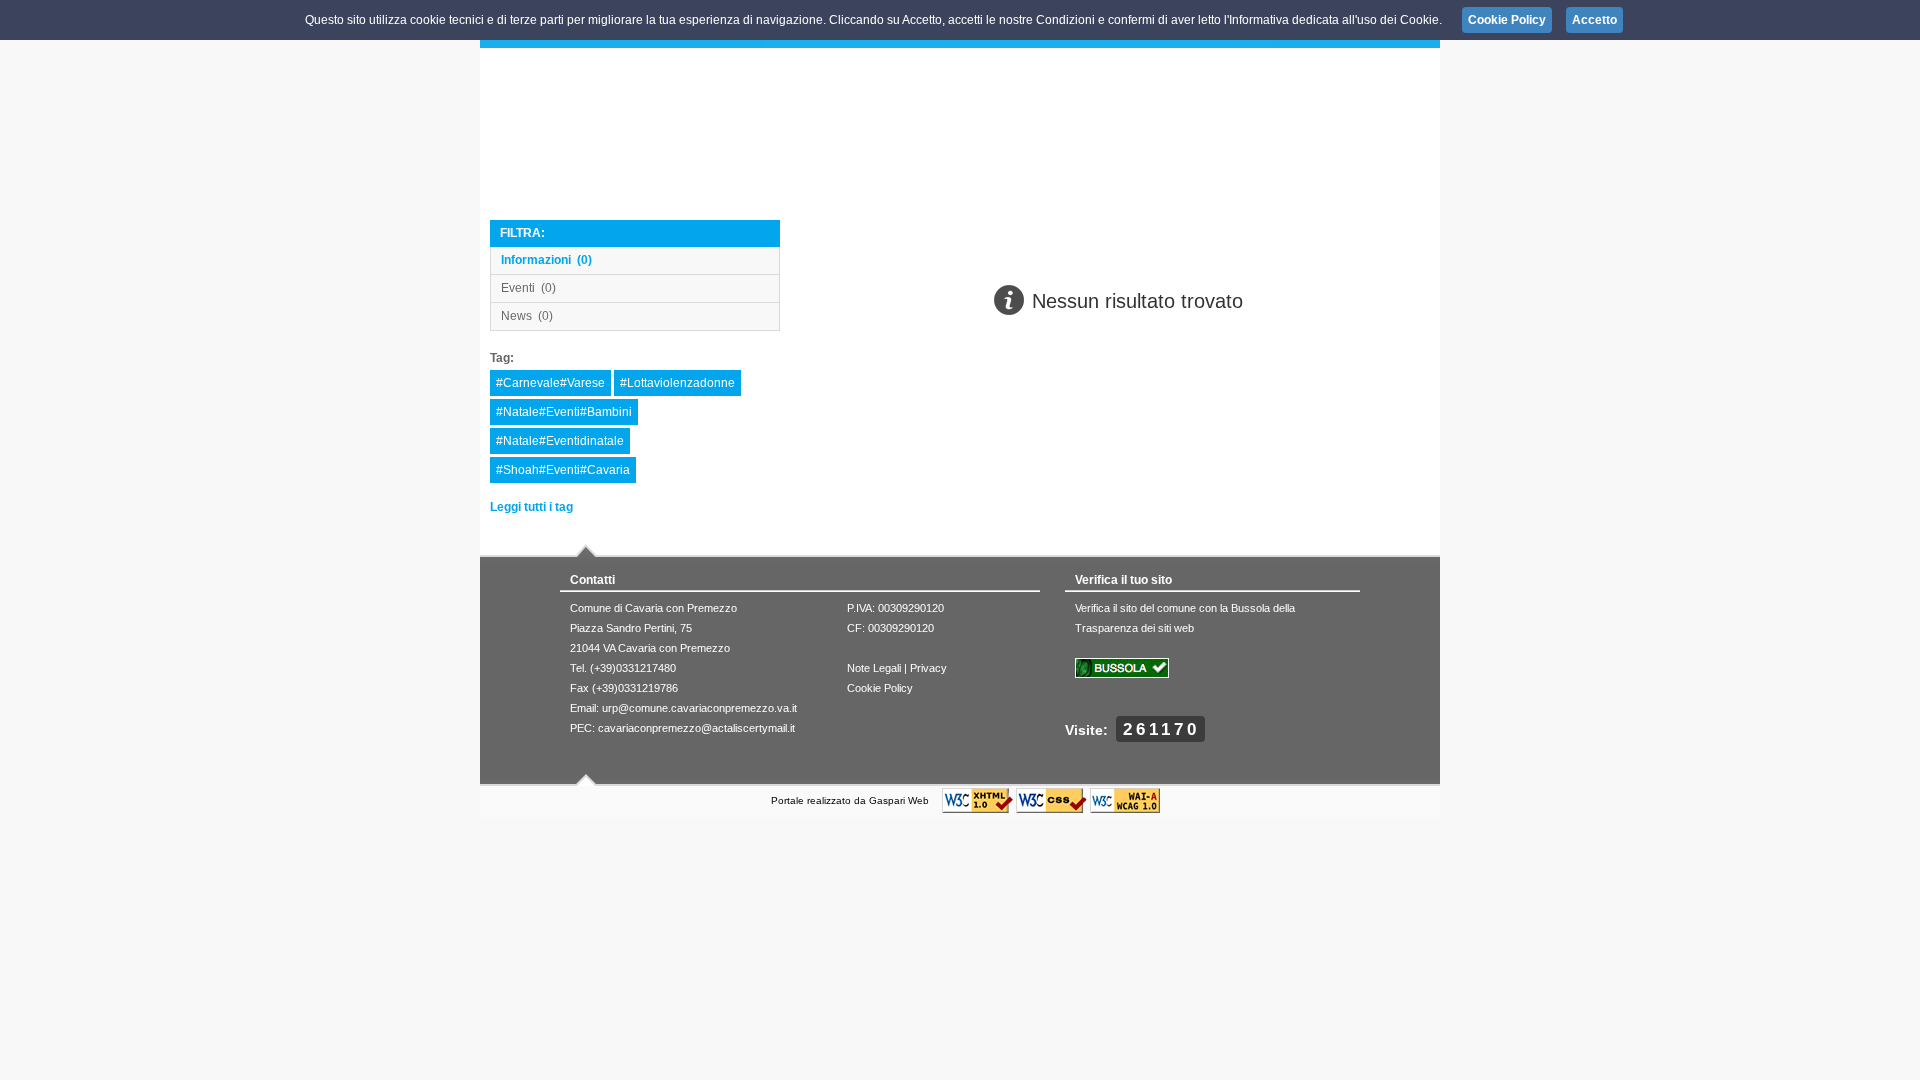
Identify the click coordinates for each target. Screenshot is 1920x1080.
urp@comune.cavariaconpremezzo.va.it (699, 708)
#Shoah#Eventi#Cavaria (563, 470)
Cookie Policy (880, 688)
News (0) (527, 316)
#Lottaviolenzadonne (677, 383)
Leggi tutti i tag (531, 507)
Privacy (928, 668)
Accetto (1594, 20)
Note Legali (874, 668)
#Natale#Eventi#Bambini (564, 412)
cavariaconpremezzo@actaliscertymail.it (696, 728)
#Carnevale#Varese (550, 383)
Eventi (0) (528, 288)
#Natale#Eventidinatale (560, 441)
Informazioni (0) (546, 260)
